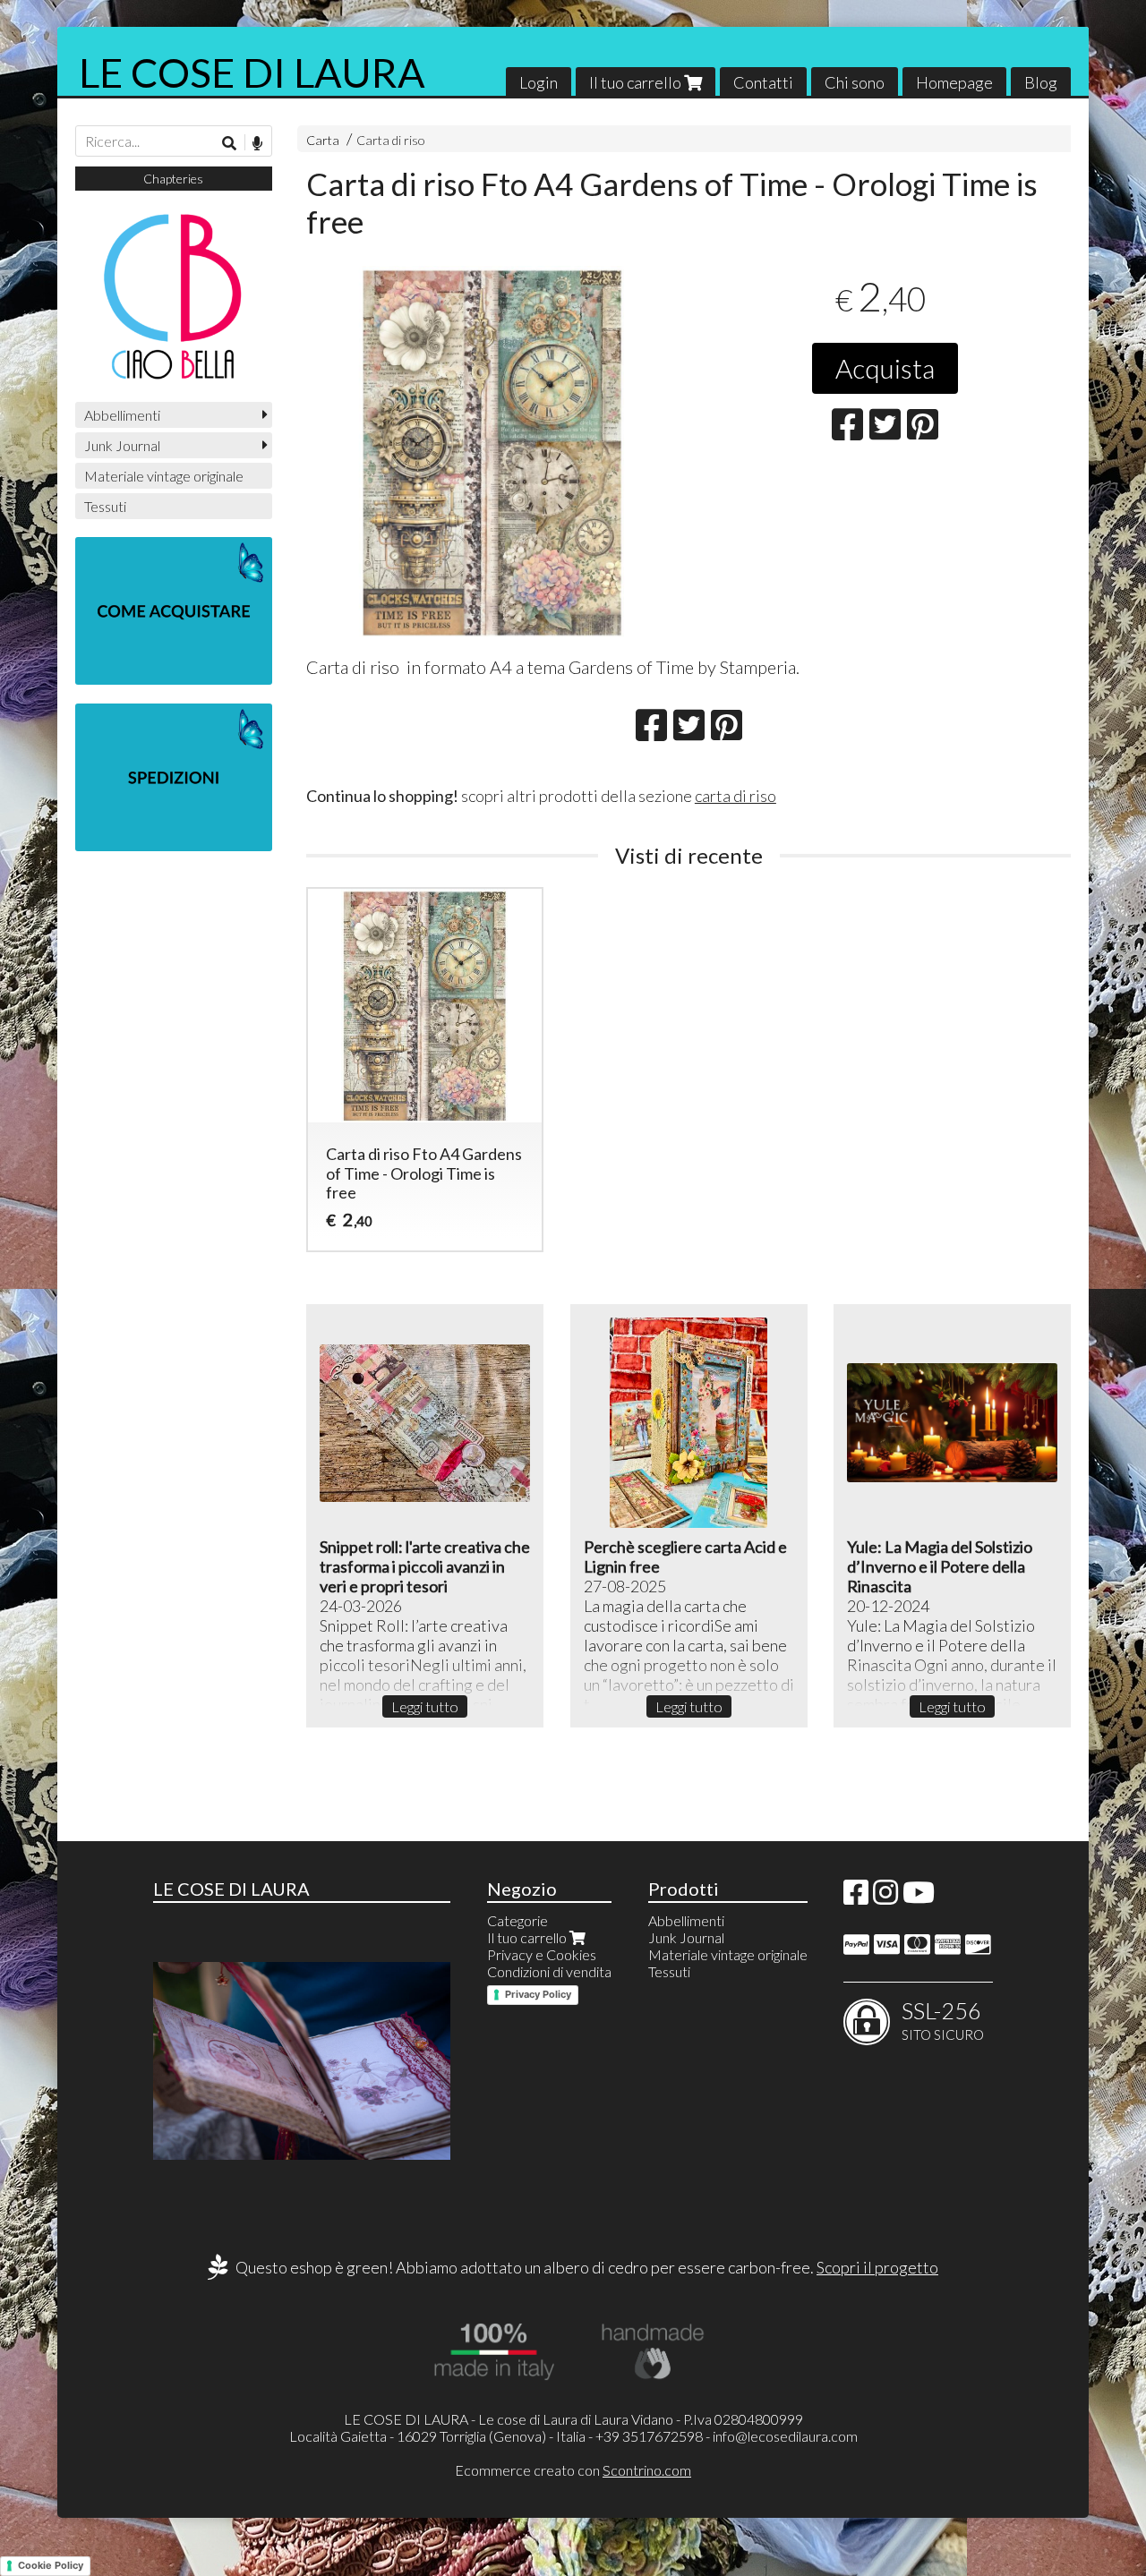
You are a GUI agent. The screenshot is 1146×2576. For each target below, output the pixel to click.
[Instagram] (885, 1897)
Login (539, 82)
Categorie (517, 1920)
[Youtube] (919, 1897)
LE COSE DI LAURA (252, 73)
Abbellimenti (122, 415)
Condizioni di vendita (549, 1971)
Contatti (763, 82)
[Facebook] (856, 1897)
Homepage (954, 82)
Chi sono (855, 82)
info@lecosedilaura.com (785, 2436)
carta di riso (735, 796)
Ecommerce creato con (573, 2470)
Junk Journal (122, 445)
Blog (1041, 82)
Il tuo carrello (637, 82)
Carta (323, 140)
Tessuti (105, 506)
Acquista (885, 368)
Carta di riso (391, 140)
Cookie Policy (51, 2565)
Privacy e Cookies (542, 1954)
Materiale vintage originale (164, 476)
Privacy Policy (538, 1994)
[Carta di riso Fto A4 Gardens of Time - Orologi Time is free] (492, 452)
